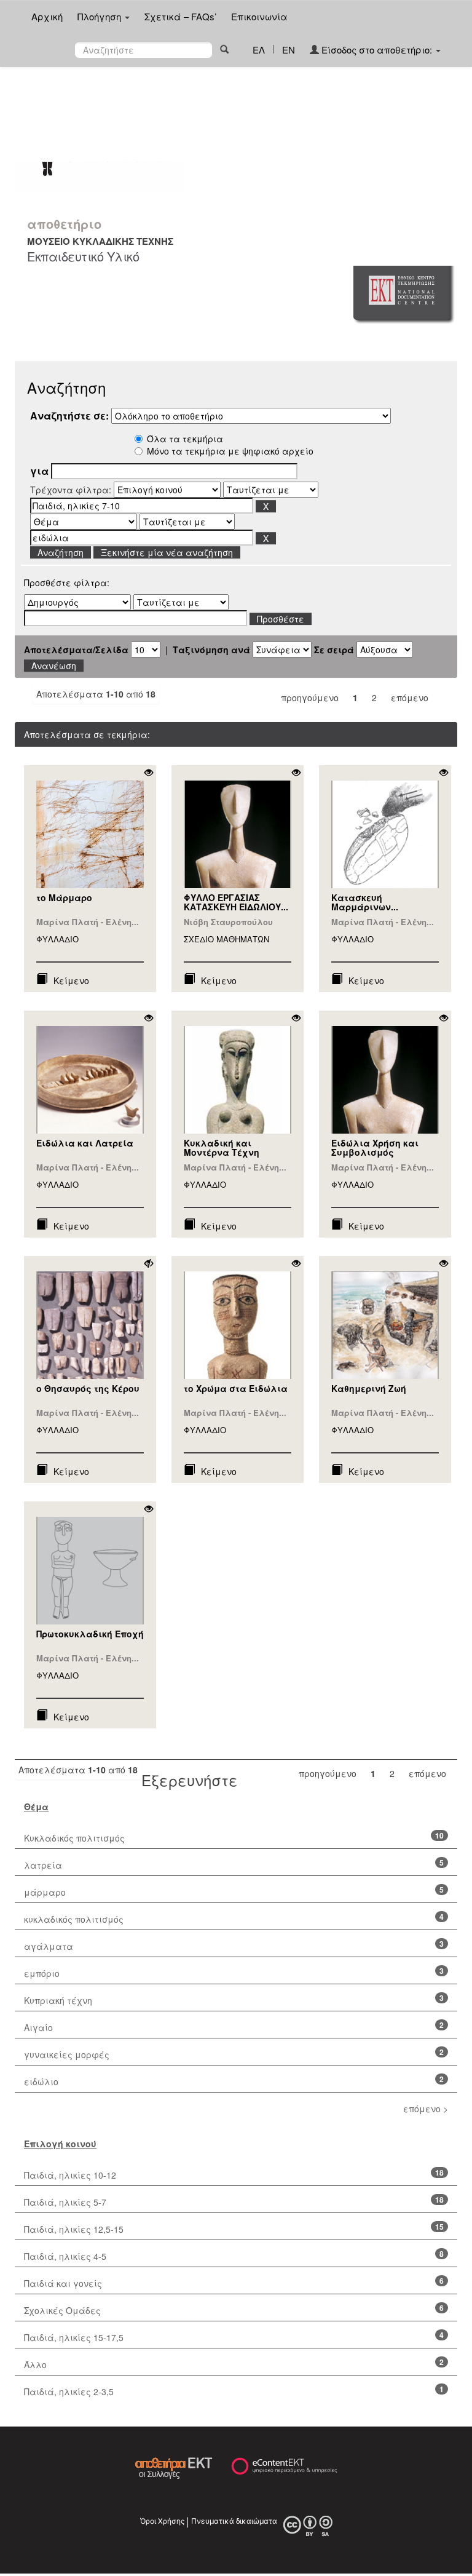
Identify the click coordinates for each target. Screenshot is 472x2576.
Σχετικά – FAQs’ (180, 16)
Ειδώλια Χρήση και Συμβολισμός (375, 1147)
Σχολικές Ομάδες (62, 2310)
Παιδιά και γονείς (63, 2283)
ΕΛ (259, 50)
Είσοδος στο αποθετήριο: (377, 50)
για (39, 471)
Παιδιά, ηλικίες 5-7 (65, 2202)
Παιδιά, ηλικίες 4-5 (65, 2256)
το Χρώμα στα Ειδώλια (236, 1388)
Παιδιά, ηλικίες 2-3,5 (69, 2391)
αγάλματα (49, 1946)
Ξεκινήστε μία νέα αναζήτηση (167, 552)
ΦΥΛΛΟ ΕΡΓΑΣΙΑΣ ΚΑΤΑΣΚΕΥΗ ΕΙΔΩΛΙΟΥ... (236, 902)
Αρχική (47, 16)
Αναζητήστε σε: (69, 416)
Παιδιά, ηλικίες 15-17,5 (74, 2337)
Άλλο (35, 2364)
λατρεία (43, 1865)
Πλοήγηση (100, 16)
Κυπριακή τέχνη (58, 2000)
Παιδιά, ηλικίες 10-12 (70, 2175)
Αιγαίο (38, 2027)
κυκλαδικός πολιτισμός (74, 1919)
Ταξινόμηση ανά (211, 650)
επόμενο (410, 698)
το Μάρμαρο (64, 897)
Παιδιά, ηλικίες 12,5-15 (74, 2229)
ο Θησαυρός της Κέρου (88, 1388)
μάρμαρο (45, 1892)
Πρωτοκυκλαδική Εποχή (90, 1634)
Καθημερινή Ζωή (369, 1388)
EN (289, 50)
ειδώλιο (41, 2081)
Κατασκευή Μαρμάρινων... (365, 902)
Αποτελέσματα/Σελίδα (76, 650)
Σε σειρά (334, 650)
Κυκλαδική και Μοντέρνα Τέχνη (222, 1147)
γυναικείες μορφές (67, 2054)
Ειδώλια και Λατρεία (85, 1143)
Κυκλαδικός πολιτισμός (74, 1838)
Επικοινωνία (259, 16)
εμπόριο (42, 1973)
